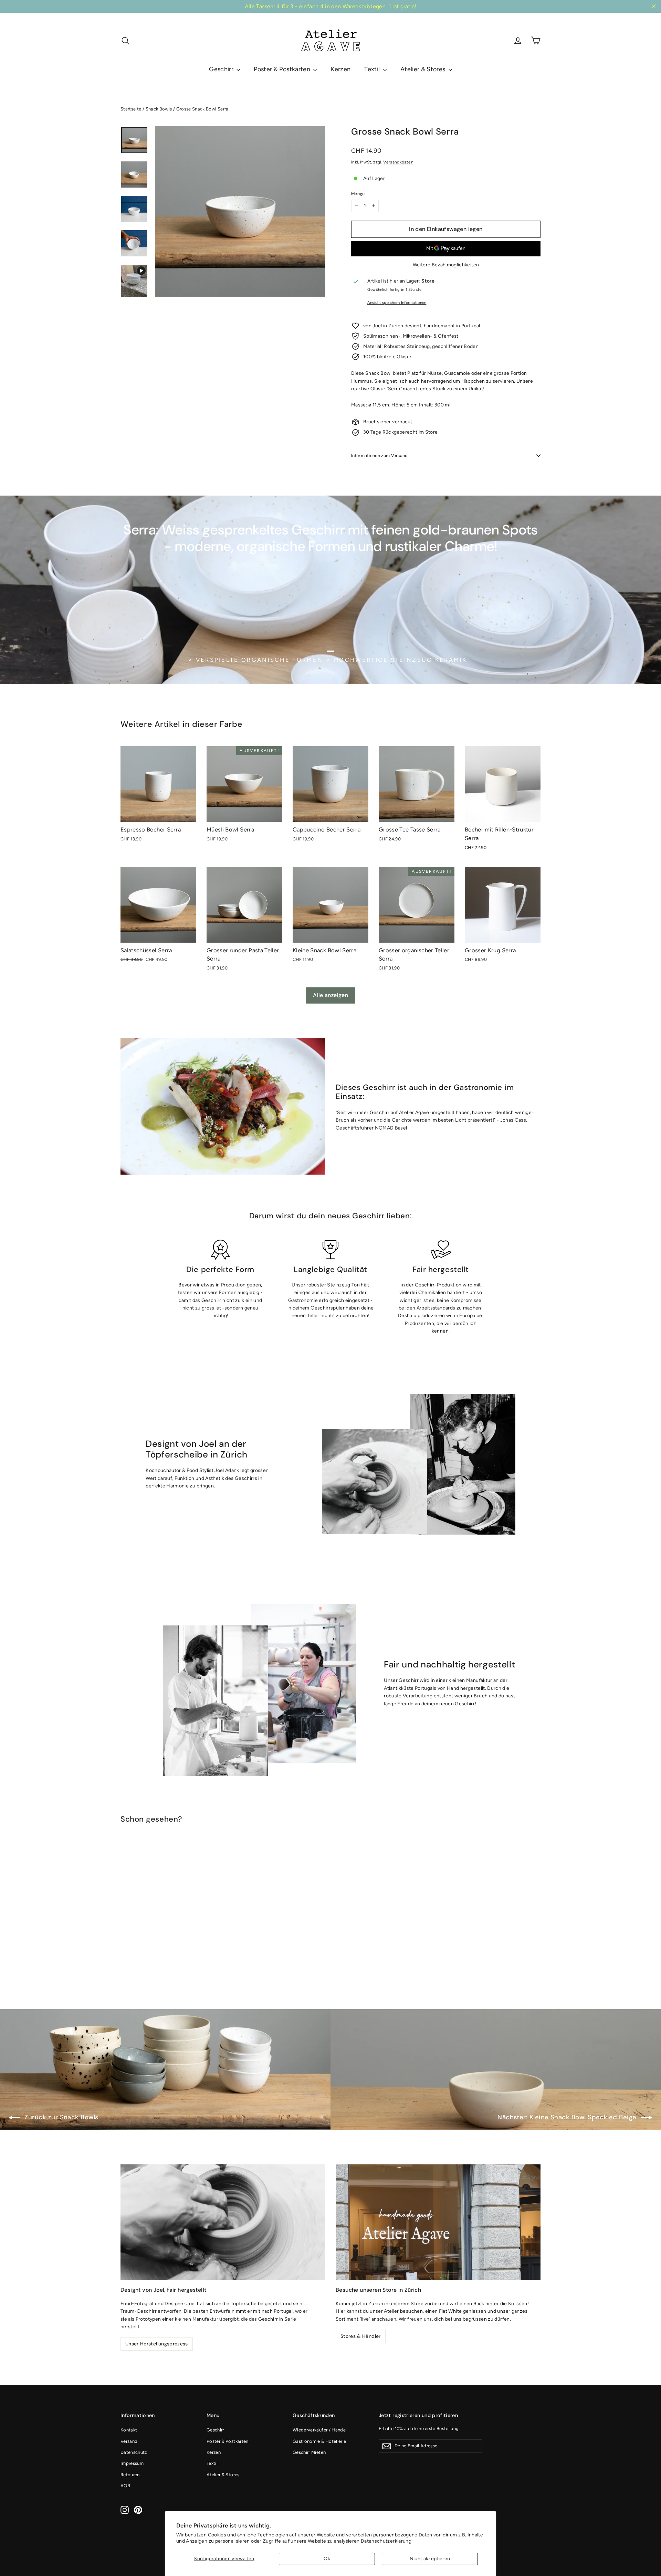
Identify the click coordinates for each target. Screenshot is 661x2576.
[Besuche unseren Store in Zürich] (438, 2222)
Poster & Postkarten (283, 69)
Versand (129, 2441)
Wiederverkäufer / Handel (320, 2430)
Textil (373, 69)
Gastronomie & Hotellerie (319, 2441)
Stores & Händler (361, 2336)
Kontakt (129, 2430)
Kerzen (340, 69)
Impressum (132, 2463)
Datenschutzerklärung (386, 2541)
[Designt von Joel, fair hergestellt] (223, 2222)
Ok (327, 2559)
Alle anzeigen (330, 995)
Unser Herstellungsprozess (157, 2344)
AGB (125, 2486)
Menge (358, 194)
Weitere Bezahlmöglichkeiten (446, 265)
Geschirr (222, 69)
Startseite (131, 109)
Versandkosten (398, 162)
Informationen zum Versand (380, 456)
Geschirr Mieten (309, 2452)
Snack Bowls (159, 109)
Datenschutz (134, 2452)
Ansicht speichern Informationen (397, 303)
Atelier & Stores (424, 69)
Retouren (130, 2475)
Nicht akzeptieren (430, 2559)
